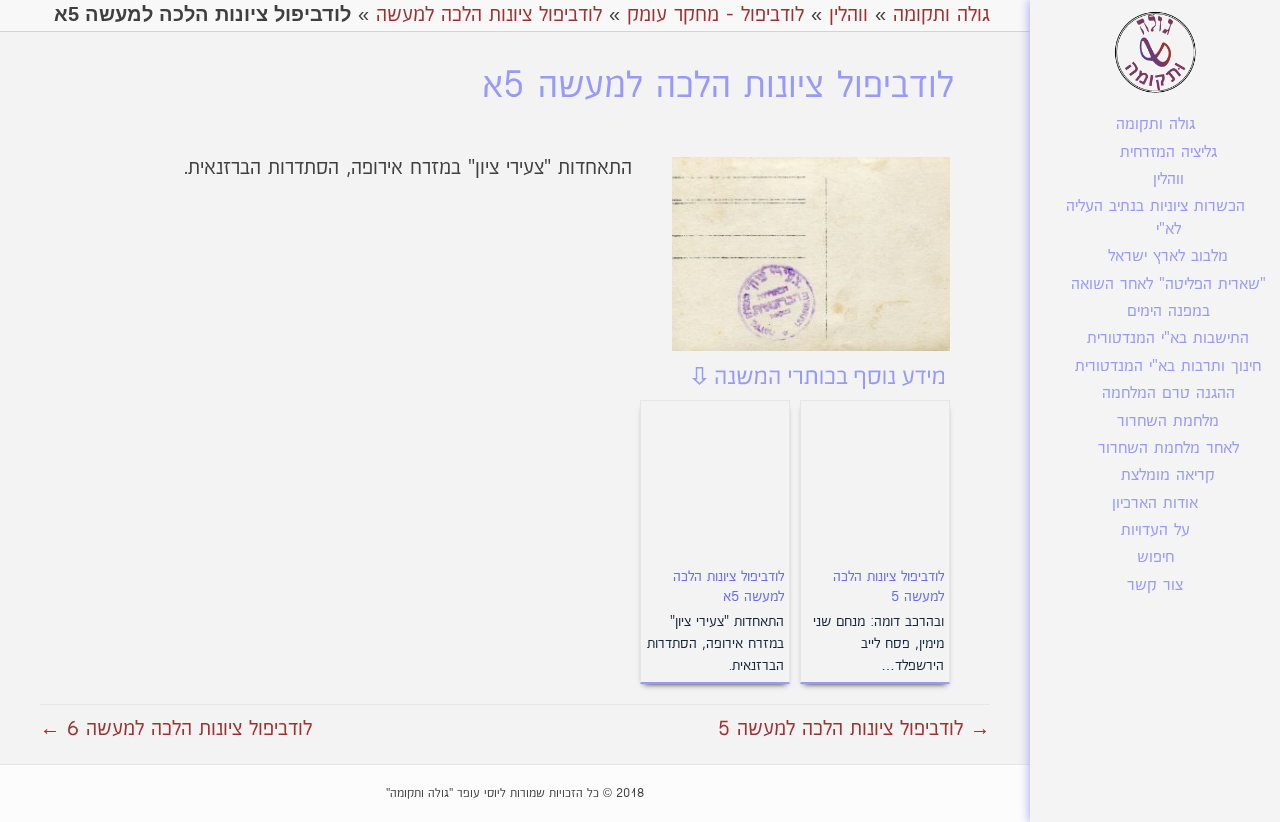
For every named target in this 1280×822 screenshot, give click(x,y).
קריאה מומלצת (1168, 475)
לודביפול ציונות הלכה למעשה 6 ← (176, 729)
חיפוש (1155, 557)
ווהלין (1168, 179)
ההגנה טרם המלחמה (1168, 393)
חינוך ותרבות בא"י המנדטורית (1168, 366)
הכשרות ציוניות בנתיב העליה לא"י (1155, 217)
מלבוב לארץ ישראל (1168, 256)
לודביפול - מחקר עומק (715, 15)
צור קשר (1155, 585)
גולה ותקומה (1155, 124)
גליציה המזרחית (1168, 152)
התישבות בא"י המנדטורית (1168, 338)
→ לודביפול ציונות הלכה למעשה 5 (854, 729)
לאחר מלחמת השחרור (1168, 448)
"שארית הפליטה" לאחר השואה (1168, 284)
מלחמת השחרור (1168, 421)
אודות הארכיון (1155, 503)
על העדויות (1155, 530)
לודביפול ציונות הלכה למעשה (489, 15)
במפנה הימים (1168, 311)
